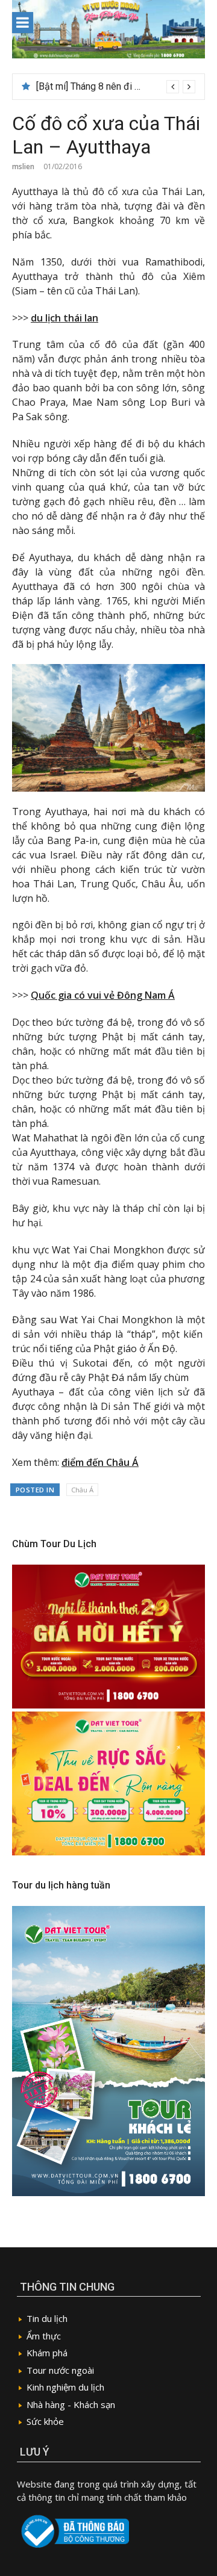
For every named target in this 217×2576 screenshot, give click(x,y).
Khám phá (47, 2353)
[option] (116, 87)
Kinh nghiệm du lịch (65, 2387)
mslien (23, 166)
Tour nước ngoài (60, 2370)
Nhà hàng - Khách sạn (71, 2404)
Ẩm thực (44, 2336)
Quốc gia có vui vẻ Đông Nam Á (103, 995)
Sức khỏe (45, 2421)
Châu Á (82, 1490)
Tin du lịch (47, 2318)
